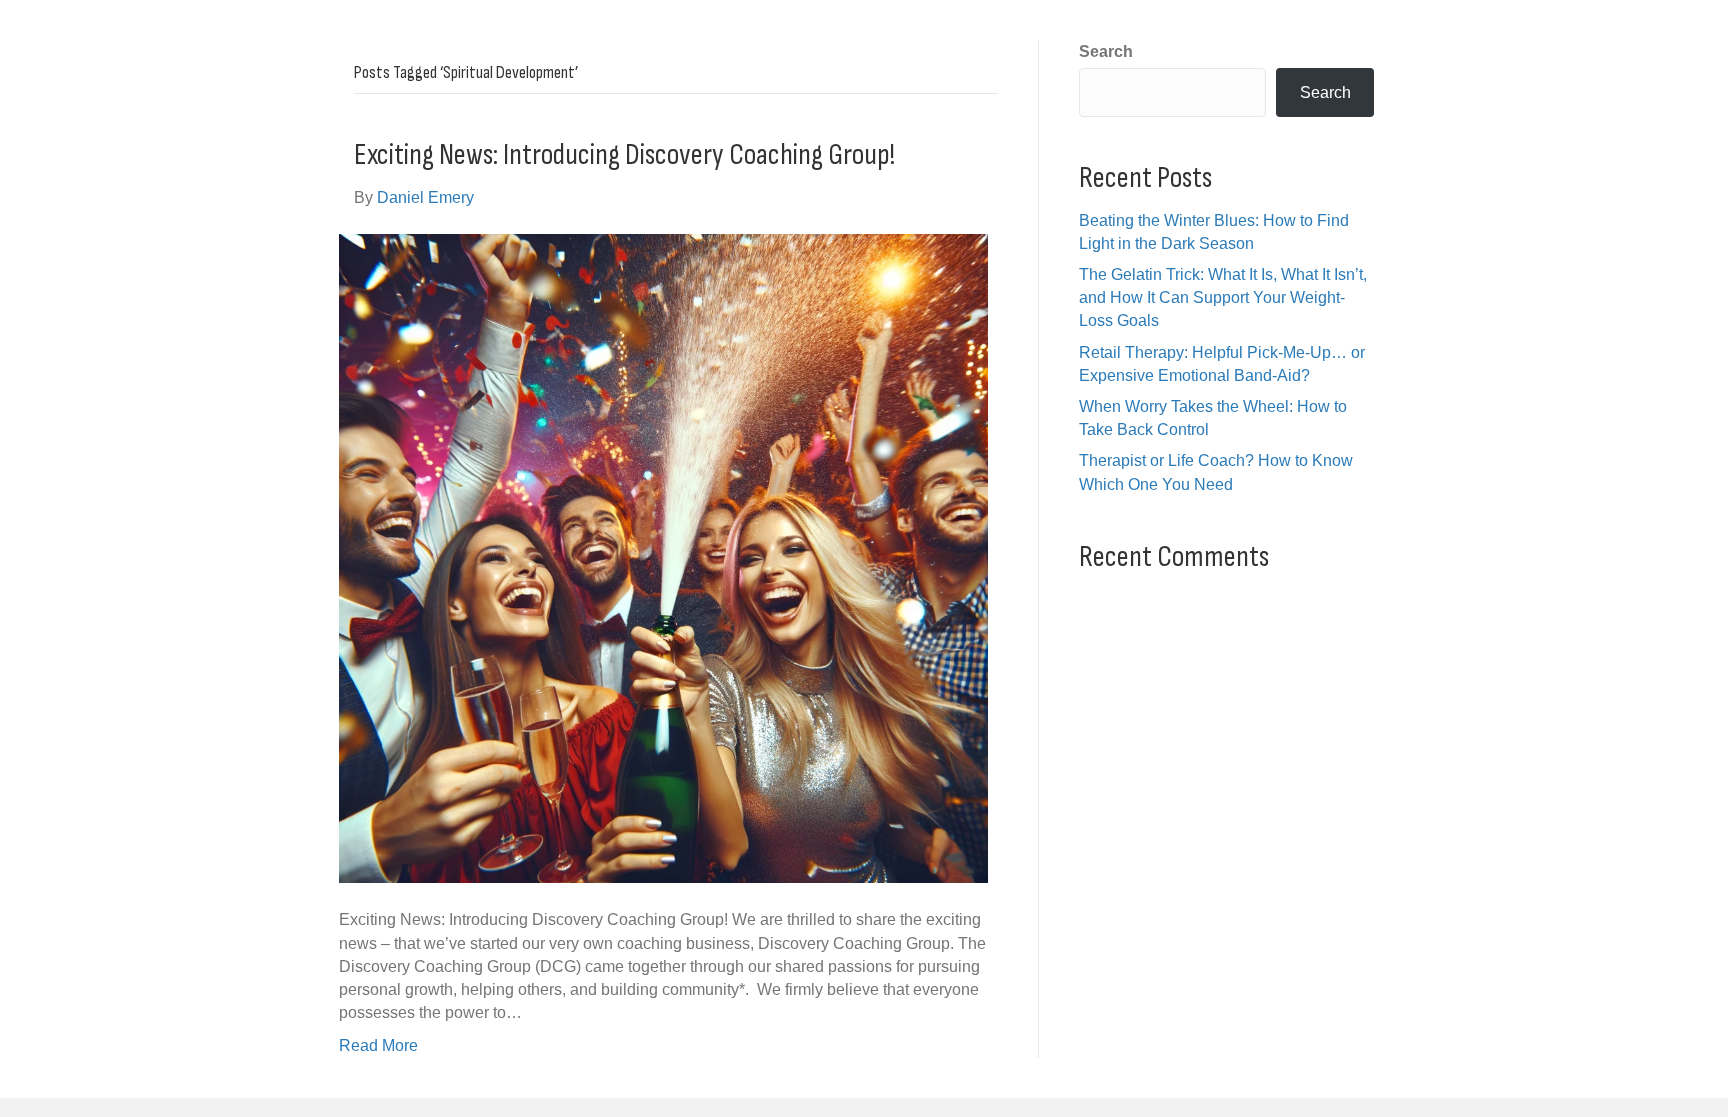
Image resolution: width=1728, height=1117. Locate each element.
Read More (378, 1045)
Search (1106, 51)
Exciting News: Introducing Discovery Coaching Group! (624, 155)
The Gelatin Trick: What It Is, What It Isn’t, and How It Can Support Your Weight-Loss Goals (1223, 297)
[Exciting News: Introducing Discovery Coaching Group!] (663, 557)
